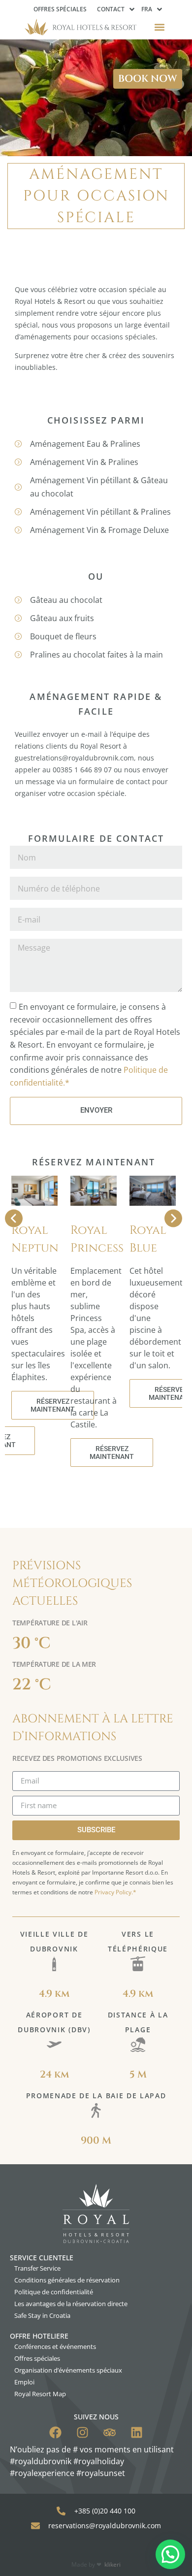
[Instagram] (82, 2432)
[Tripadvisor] (110, 2432)
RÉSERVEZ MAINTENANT (53, 1405)
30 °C (32, 1643)
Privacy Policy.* (115, 1892)
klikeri (112, 2564)
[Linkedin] (137, 2432)
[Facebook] (55, 2432)
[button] (160, 27)
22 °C (32, 1685)
